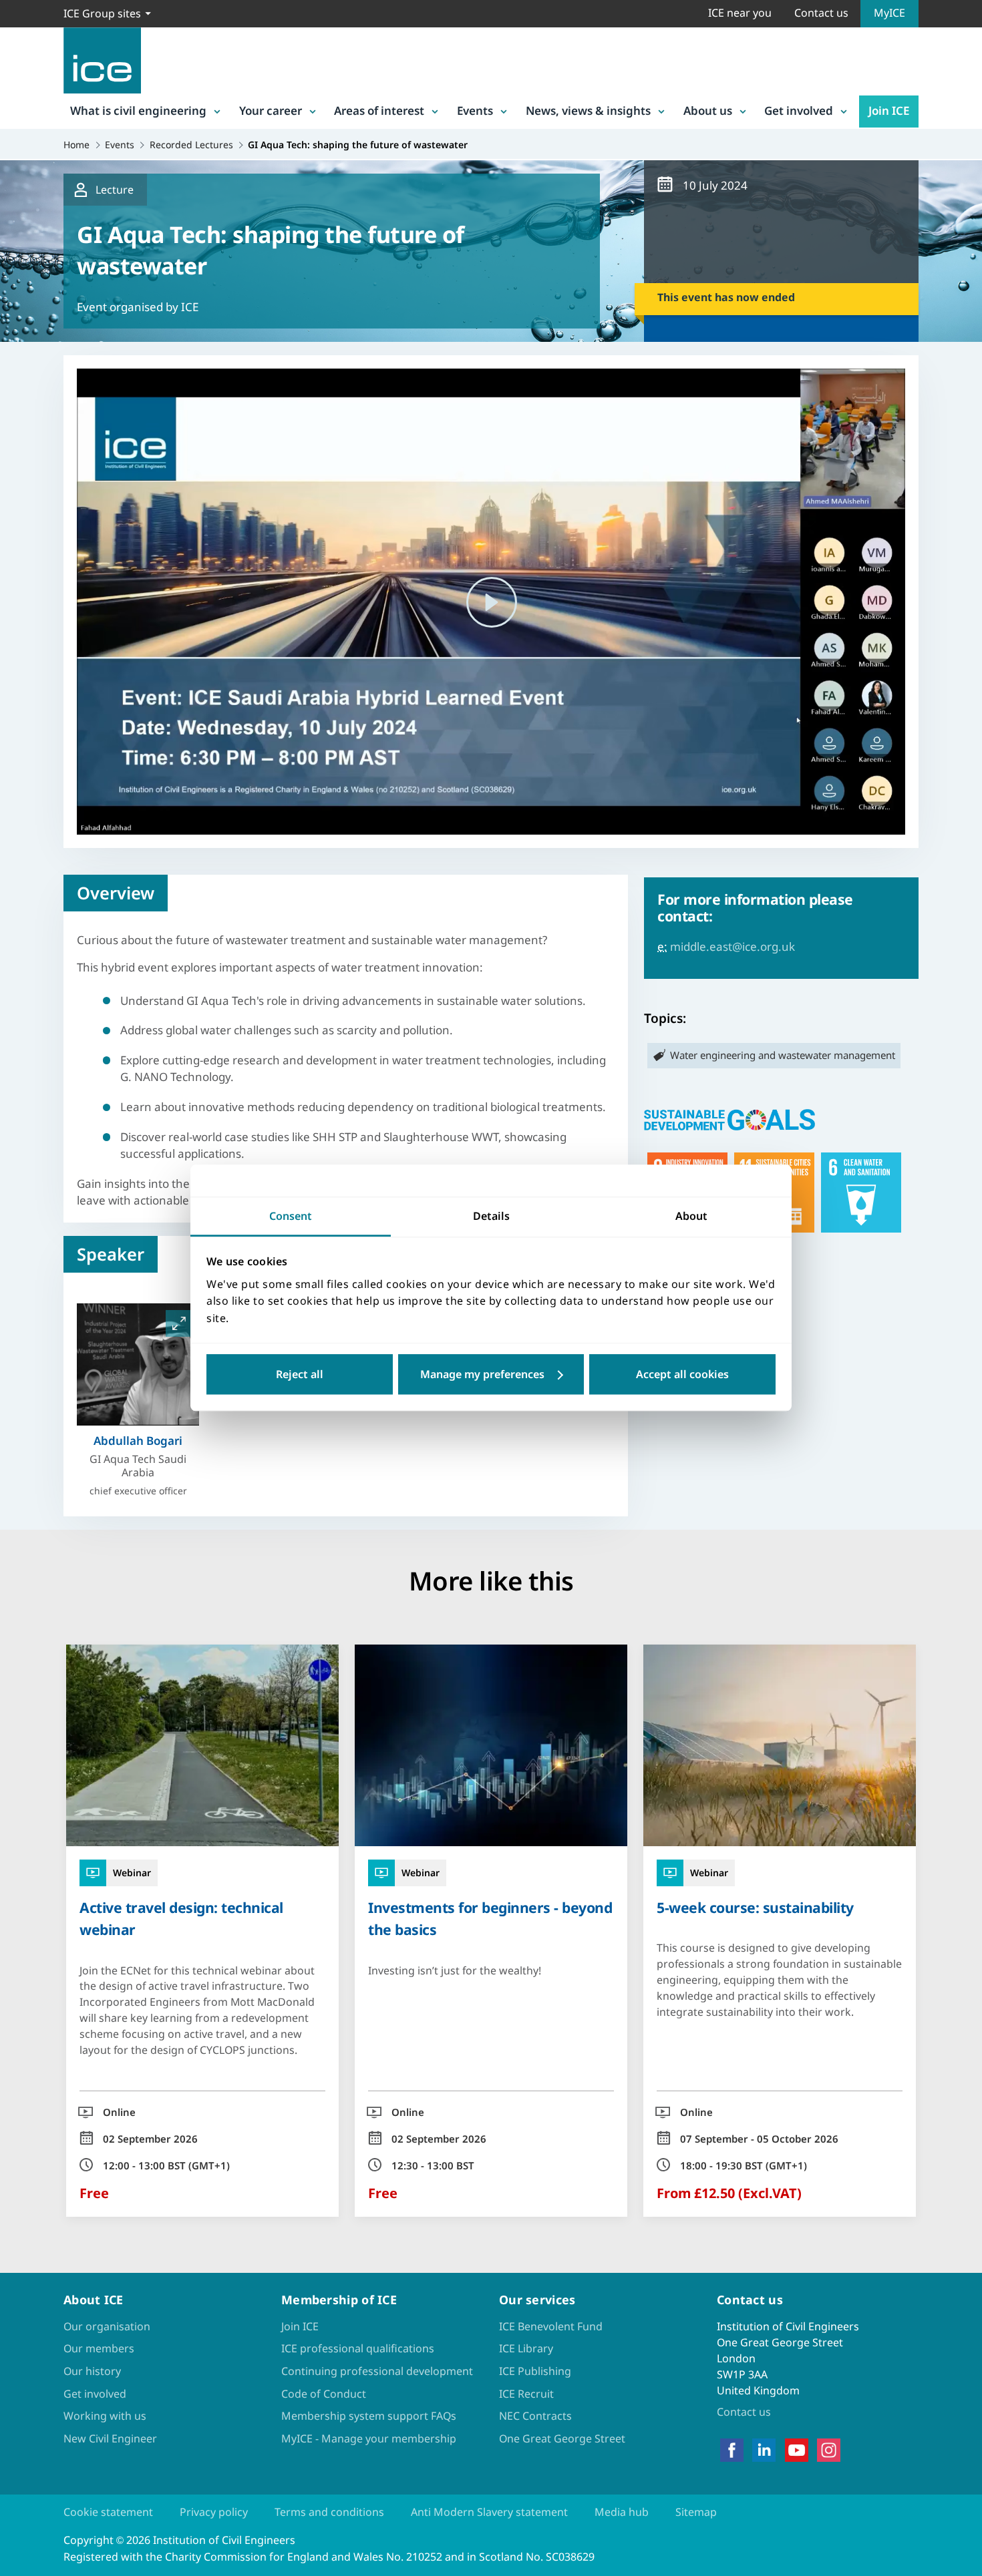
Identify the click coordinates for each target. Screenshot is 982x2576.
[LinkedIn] (764, 2450)
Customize (491, 1375)
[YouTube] (797, 2450)
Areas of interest (379, 111)
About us (708, 111)
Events (475, 111)
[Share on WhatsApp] (21, 1296)
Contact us (821, 13)
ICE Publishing (535, 2371)
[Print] (21, 1365)
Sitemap (696, 2512)
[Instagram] (829, 2450)
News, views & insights (588, 111)
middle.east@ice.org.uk (732, 946)
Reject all (300, 1375)
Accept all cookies (682, 1375)
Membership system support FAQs (369, 2416)
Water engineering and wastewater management (783, 1055)
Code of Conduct (324, 2394)
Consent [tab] (291, 1216)
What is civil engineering (138, 111)
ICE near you (740, 13)
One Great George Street (562, 2438)
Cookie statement (108, 2512)
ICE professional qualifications (358, 2348)
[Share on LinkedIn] (21, 1261)
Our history (92, 2371)
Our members (99, 2348)
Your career (271, 111)
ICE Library (526, 2348)
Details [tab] (491, 1216)
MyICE (889, 13)
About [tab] (691, 1216)
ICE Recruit (526, 2394)
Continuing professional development (377, 2371)
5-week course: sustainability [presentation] (755, 1907)
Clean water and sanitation (861, 1193)
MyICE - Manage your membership (369, 2438)
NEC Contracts (535, 2416)
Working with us (105, 2416)
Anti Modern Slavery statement (489, 2512)
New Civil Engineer (110, 2438)
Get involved (799, 111)
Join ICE (889, 111)
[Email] (21, 1331)
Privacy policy (214, 2512)
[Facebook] (732, 2450)
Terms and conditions (329, 2512)
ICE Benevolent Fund (551, 2326)
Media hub (622, 2512)
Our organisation (107, 2326)
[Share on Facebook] (21, 1227)
